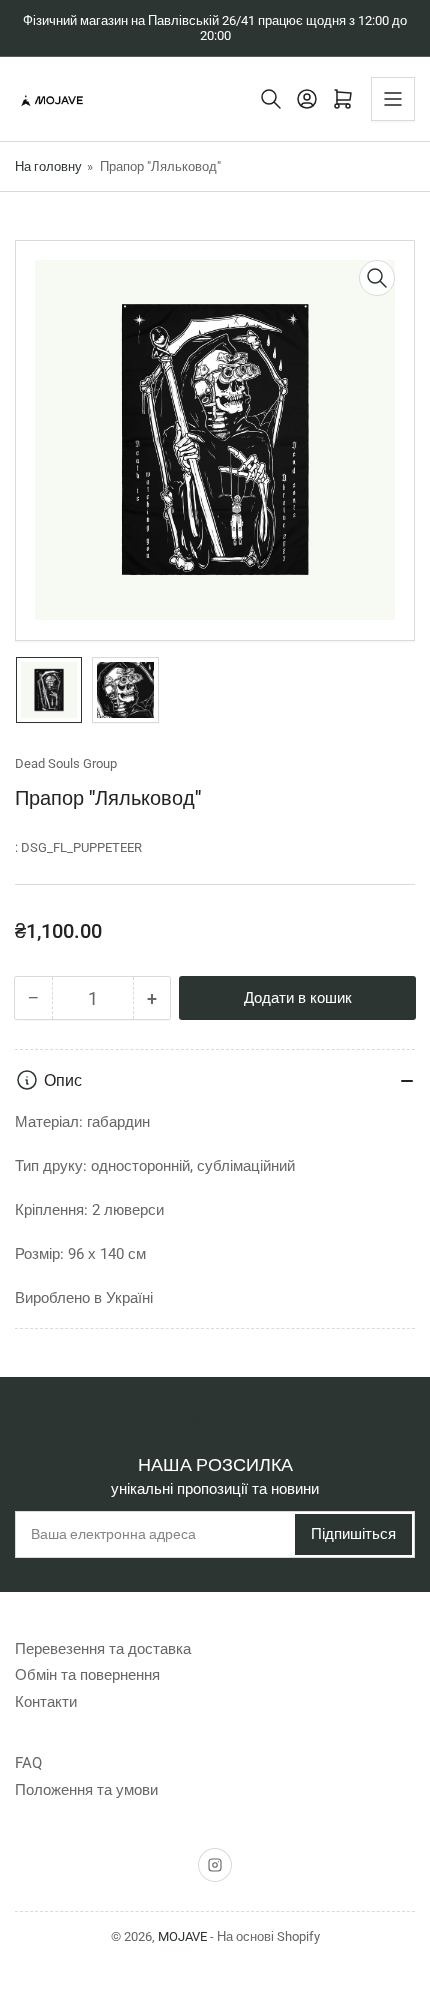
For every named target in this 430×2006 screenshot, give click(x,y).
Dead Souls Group (66, 763)
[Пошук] (271, 99)
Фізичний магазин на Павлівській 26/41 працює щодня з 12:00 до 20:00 (215, 28)
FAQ (28, 1763)
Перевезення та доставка (103, 1649)
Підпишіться (353, 1534)
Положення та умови (86, 1790)
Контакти (46, 1702)
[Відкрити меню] (393, 99)
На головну (48, 166)
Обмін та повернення (87, 1675)
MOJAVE (182, 1936)
